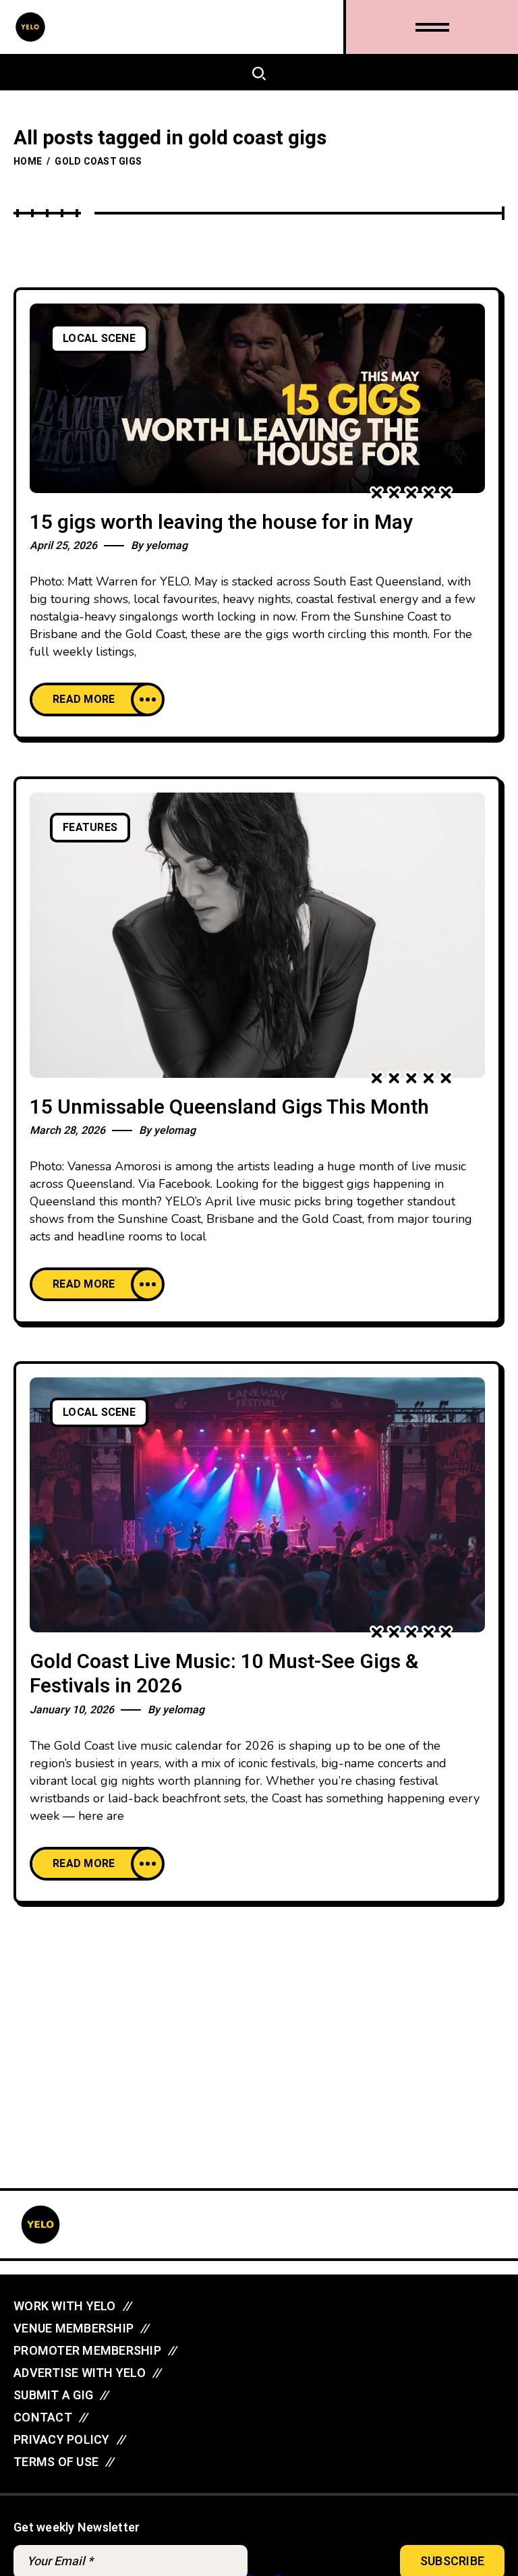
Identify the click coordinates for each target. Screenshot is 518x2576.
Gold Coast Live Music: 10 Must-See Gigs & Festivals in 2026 (224, 1675)
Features (90, 828)
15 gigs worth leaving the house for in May (221, 523)
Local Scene (99, 339)
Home (28, 162)
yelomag (167, 546)
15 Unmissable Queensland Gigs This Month (229, 1108)
